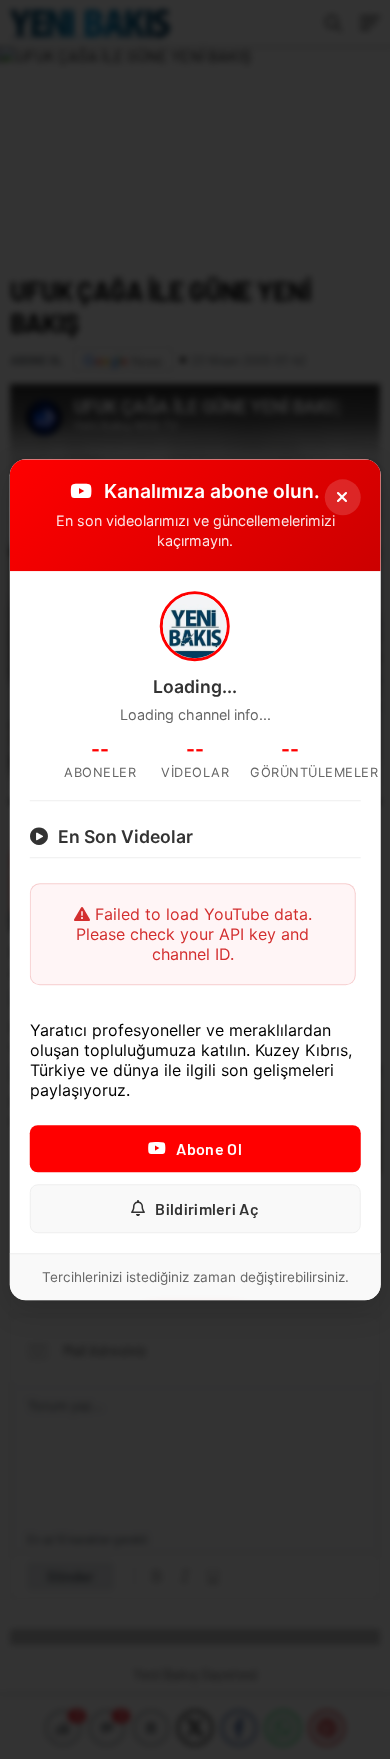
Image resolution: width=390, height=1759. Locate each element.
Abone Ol (208, 1148)
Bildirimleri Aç (207, 1208)
